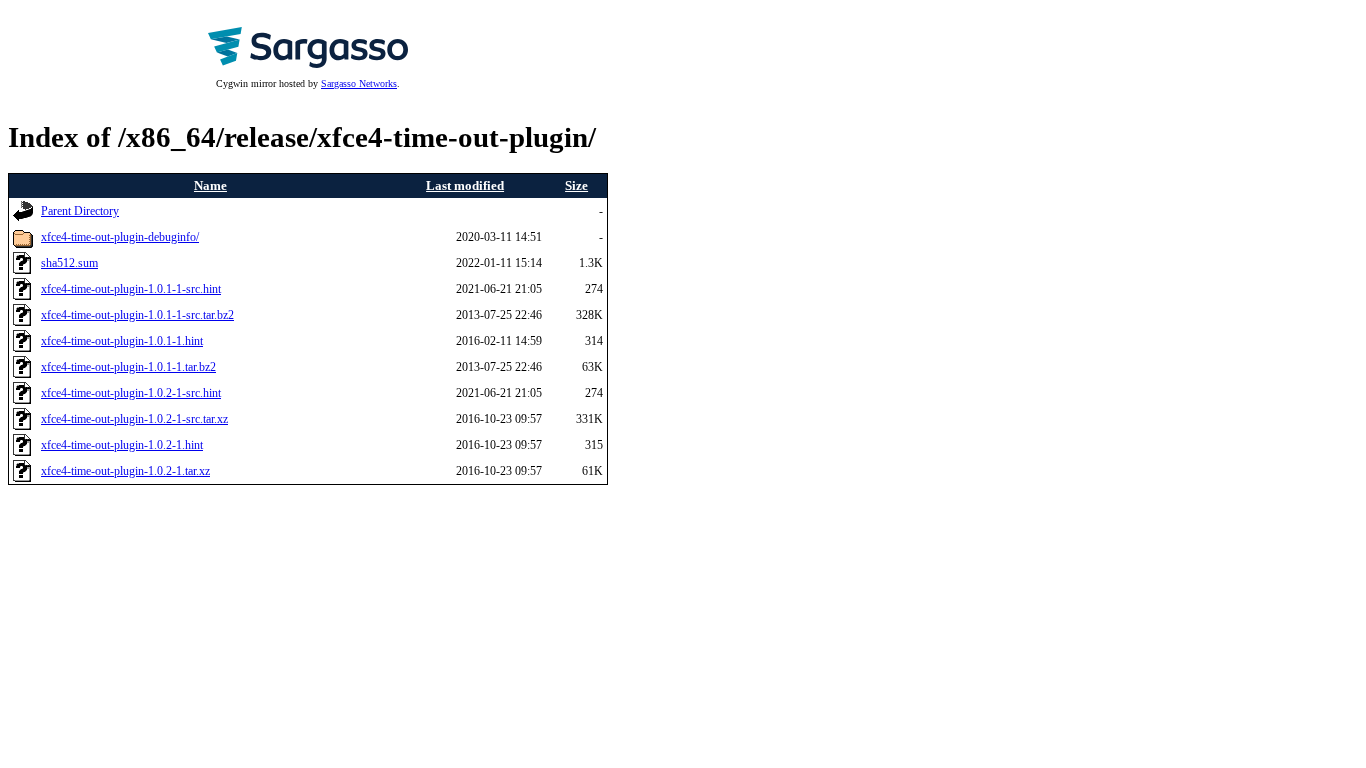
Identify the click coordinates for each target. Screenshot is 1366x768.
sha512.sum (69, 263)
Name (210, 185)
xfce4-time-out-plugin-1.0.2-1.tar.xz (125, 471)
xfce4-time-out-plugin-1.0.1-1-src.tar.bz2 (137, 315)
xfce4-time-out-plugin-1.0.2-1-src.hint (131, 393)
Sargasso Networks (359, 83)
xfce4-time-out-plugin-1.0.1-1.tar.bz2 (128, 367)
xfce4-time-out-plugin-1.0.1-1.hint (122, 341)
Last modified (465, 185)
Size (576, 185)
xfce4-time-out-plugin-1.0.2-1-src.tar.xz (134, 419)
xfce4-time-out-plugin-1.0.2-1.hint (122, 445)
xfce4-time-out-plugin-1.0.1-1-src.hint (131, 289)
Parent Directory (80, 211)
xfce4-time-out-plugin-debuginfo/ (120, 237)
